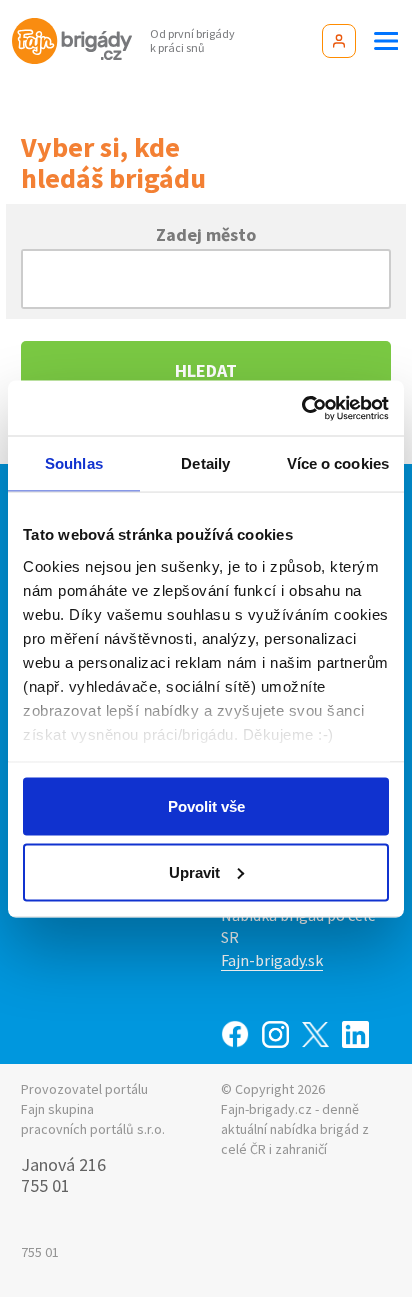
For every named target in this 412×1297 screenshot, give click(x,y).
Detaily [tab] (205, 463)
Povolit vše (206, 806)
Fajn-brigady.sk (272, 960)
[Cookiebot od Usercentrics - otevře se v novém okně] (301, 408)
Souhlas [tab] (74, 463)
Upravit (194, 871)
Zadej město (206, 233)
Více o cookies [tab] (338, 463)
